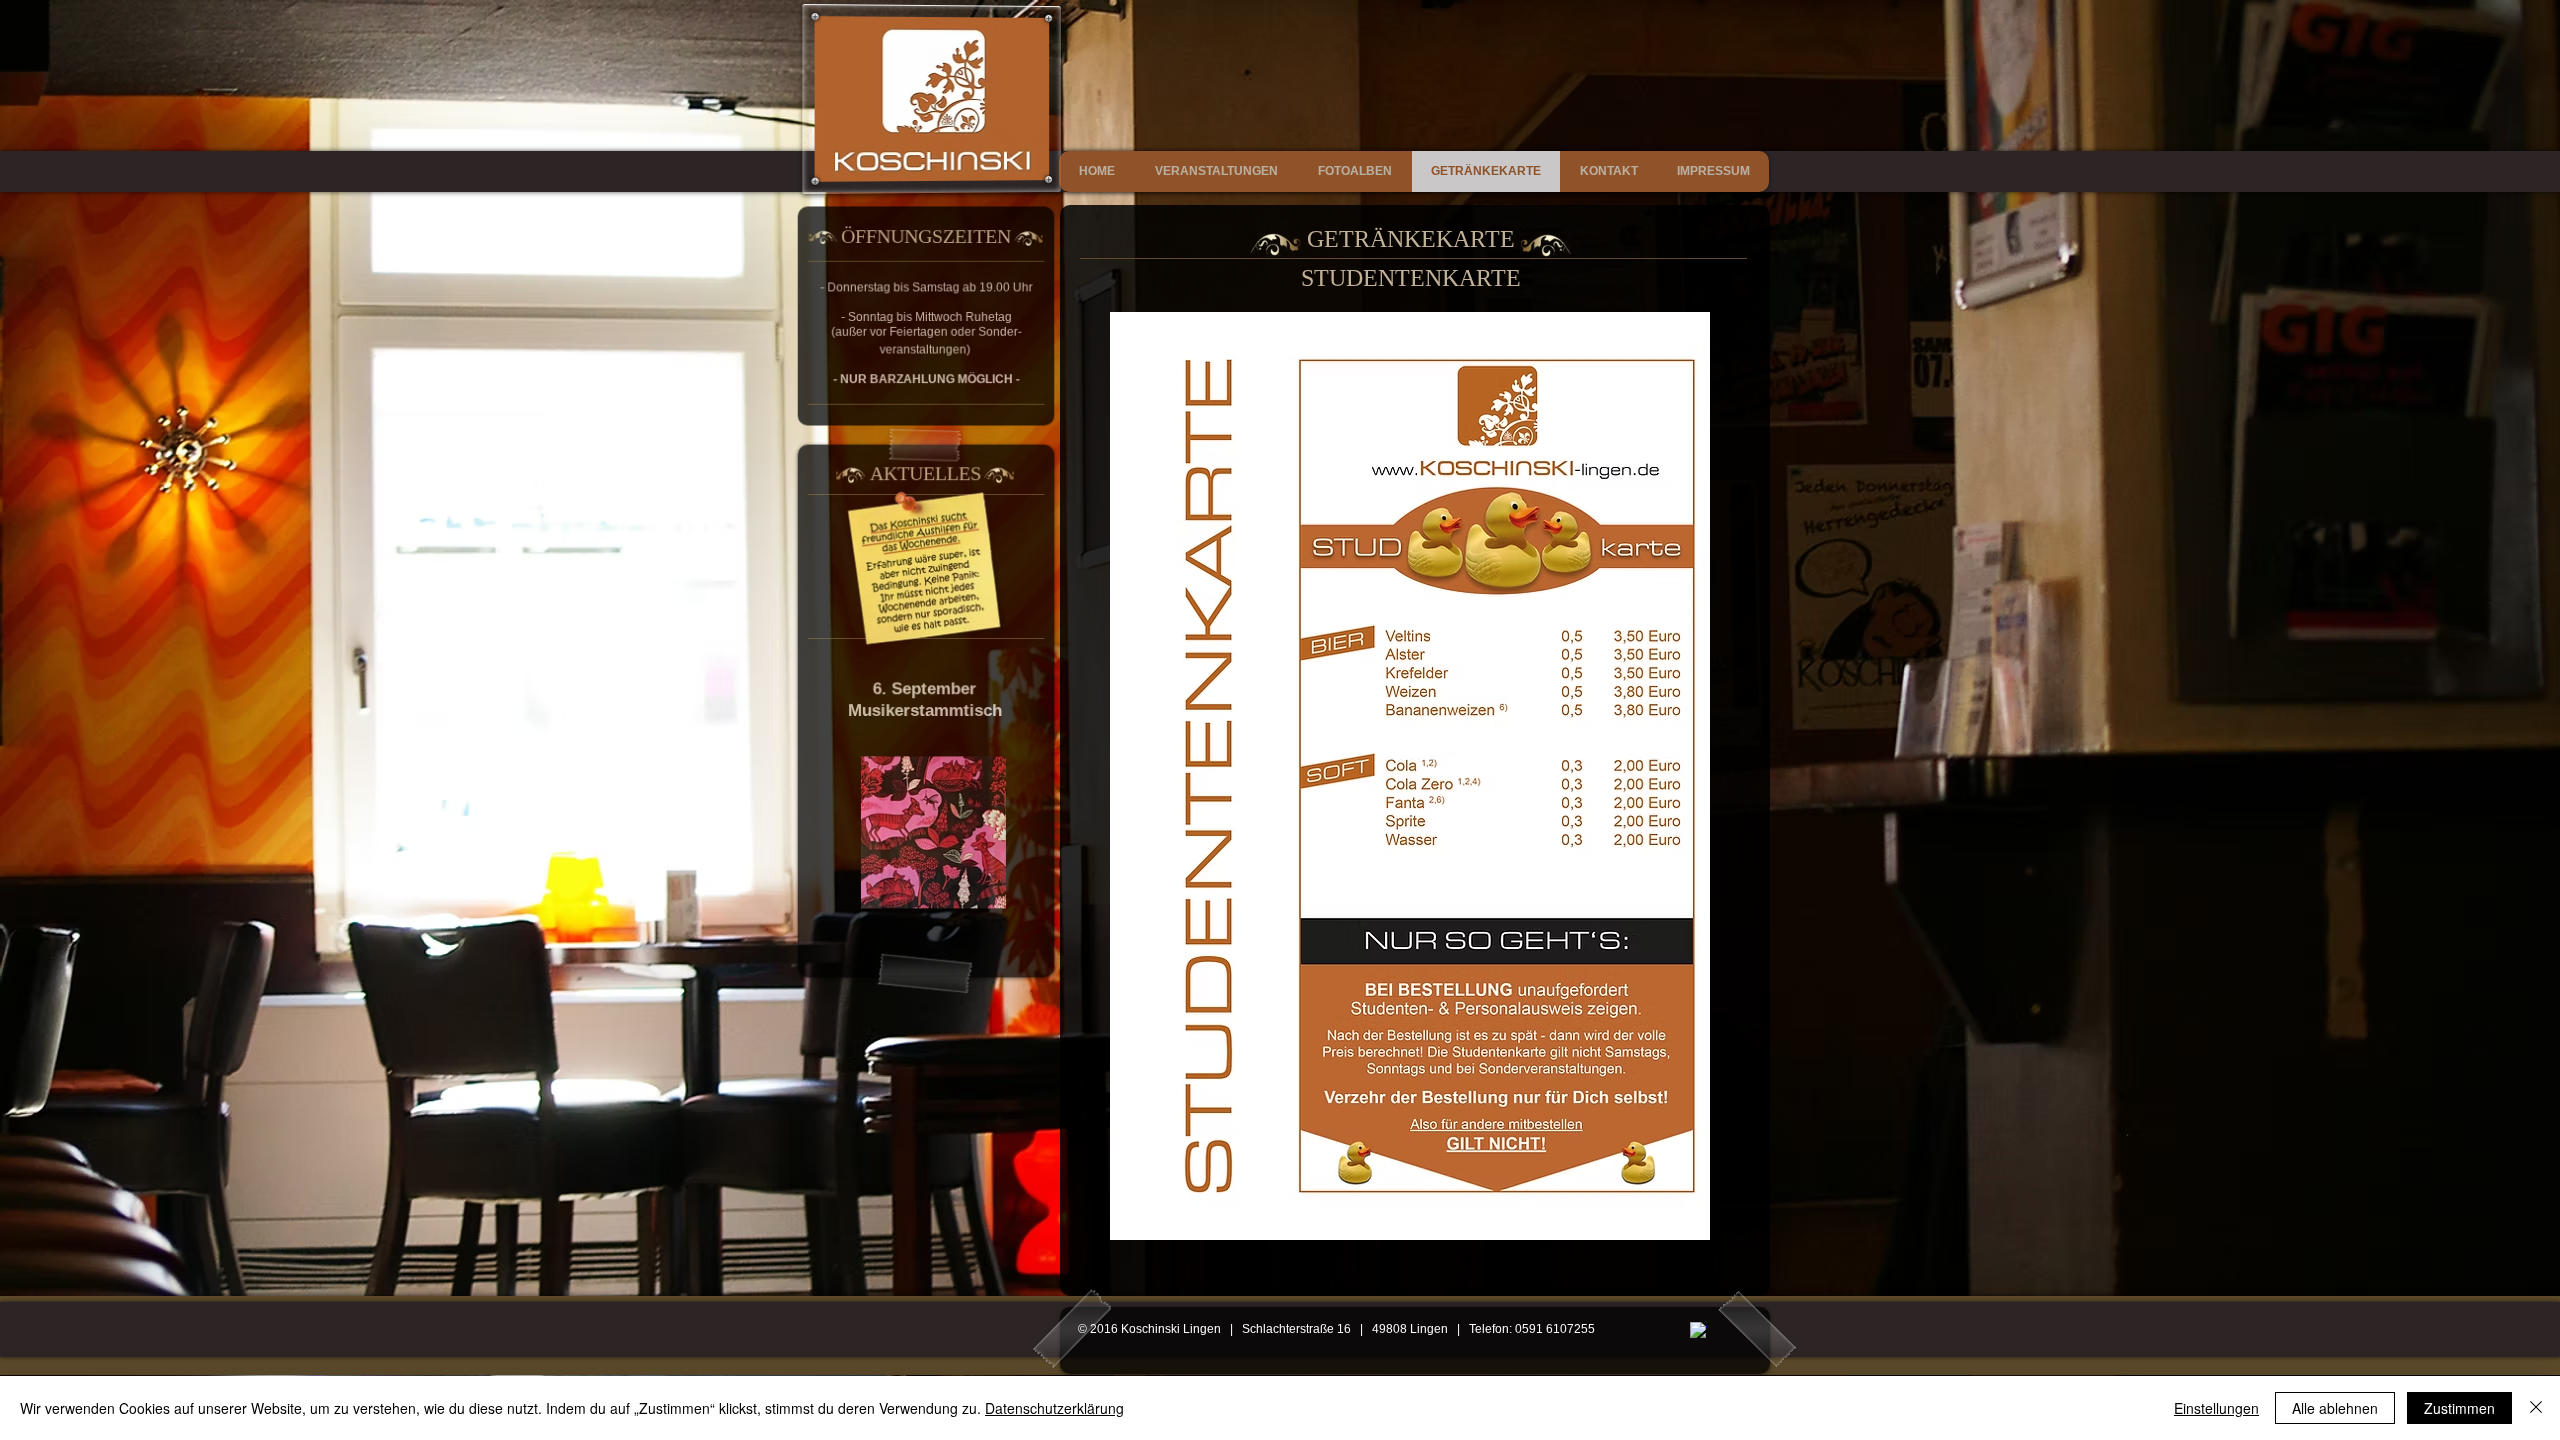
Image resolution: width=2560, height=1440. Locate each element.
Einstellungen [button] (2216, 1408)
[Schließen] (2536, 1408)
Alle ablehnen (2335, 1408)
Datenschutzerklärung (1054, 1408)
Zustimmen (2459, 1408)
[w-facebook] (1698, 1330)
